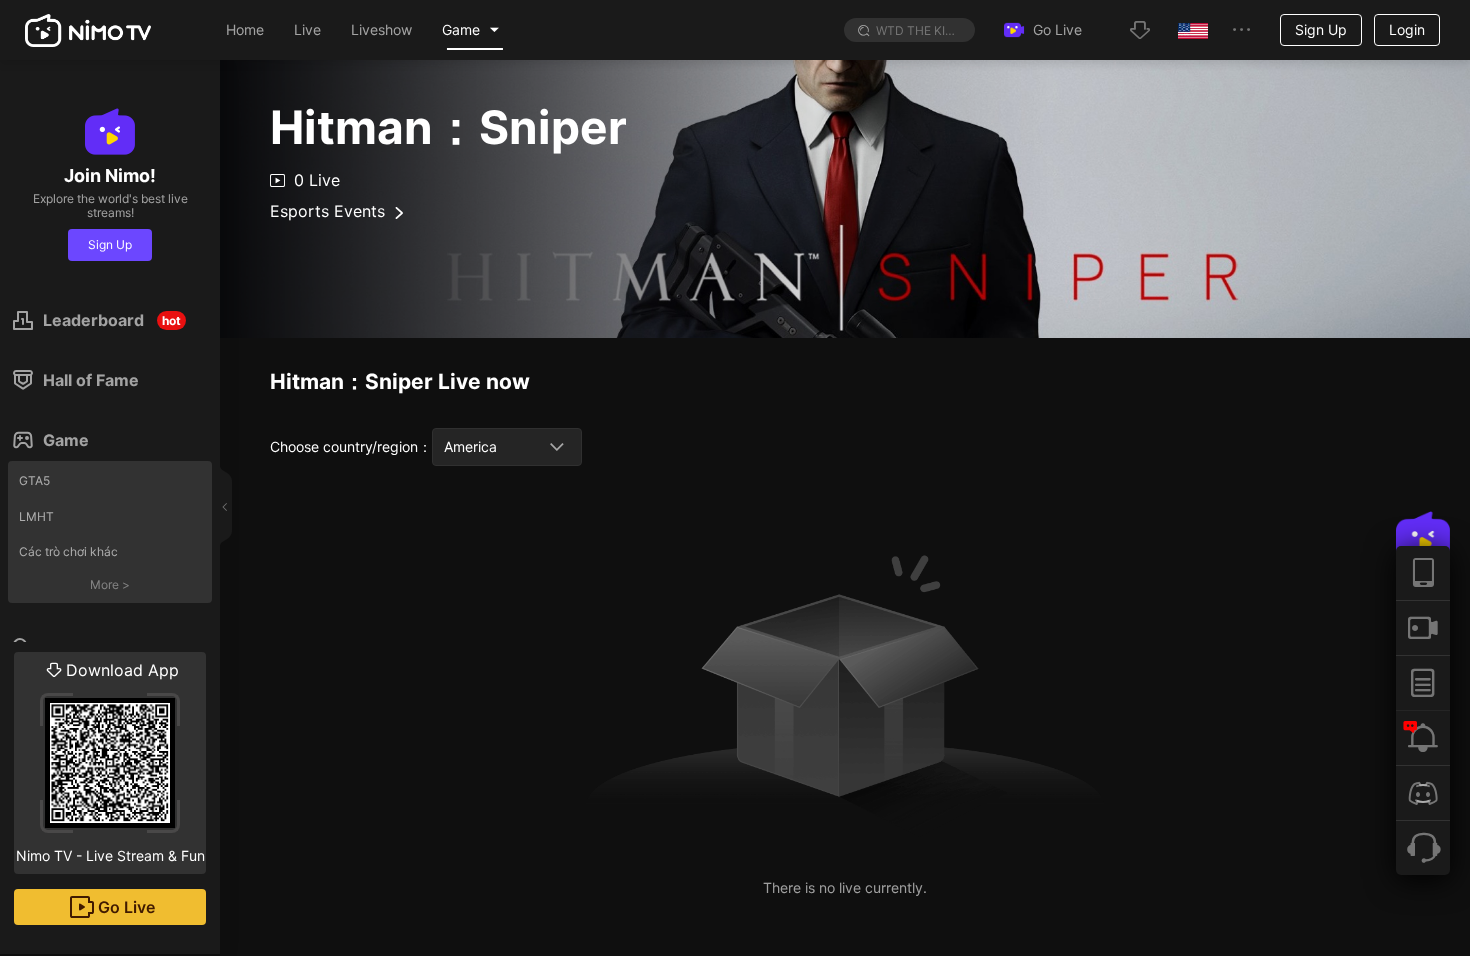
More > (110, 584)
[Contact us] (1423, 847)
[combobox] (507, 447)
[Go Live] (1423, 627)
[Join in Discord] (1423, 792)
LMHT (36, 516)
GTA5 (34, 480)
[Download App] (1423, 573)
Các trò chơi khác (68, 551)
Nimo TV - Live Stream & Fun (110, 762)
